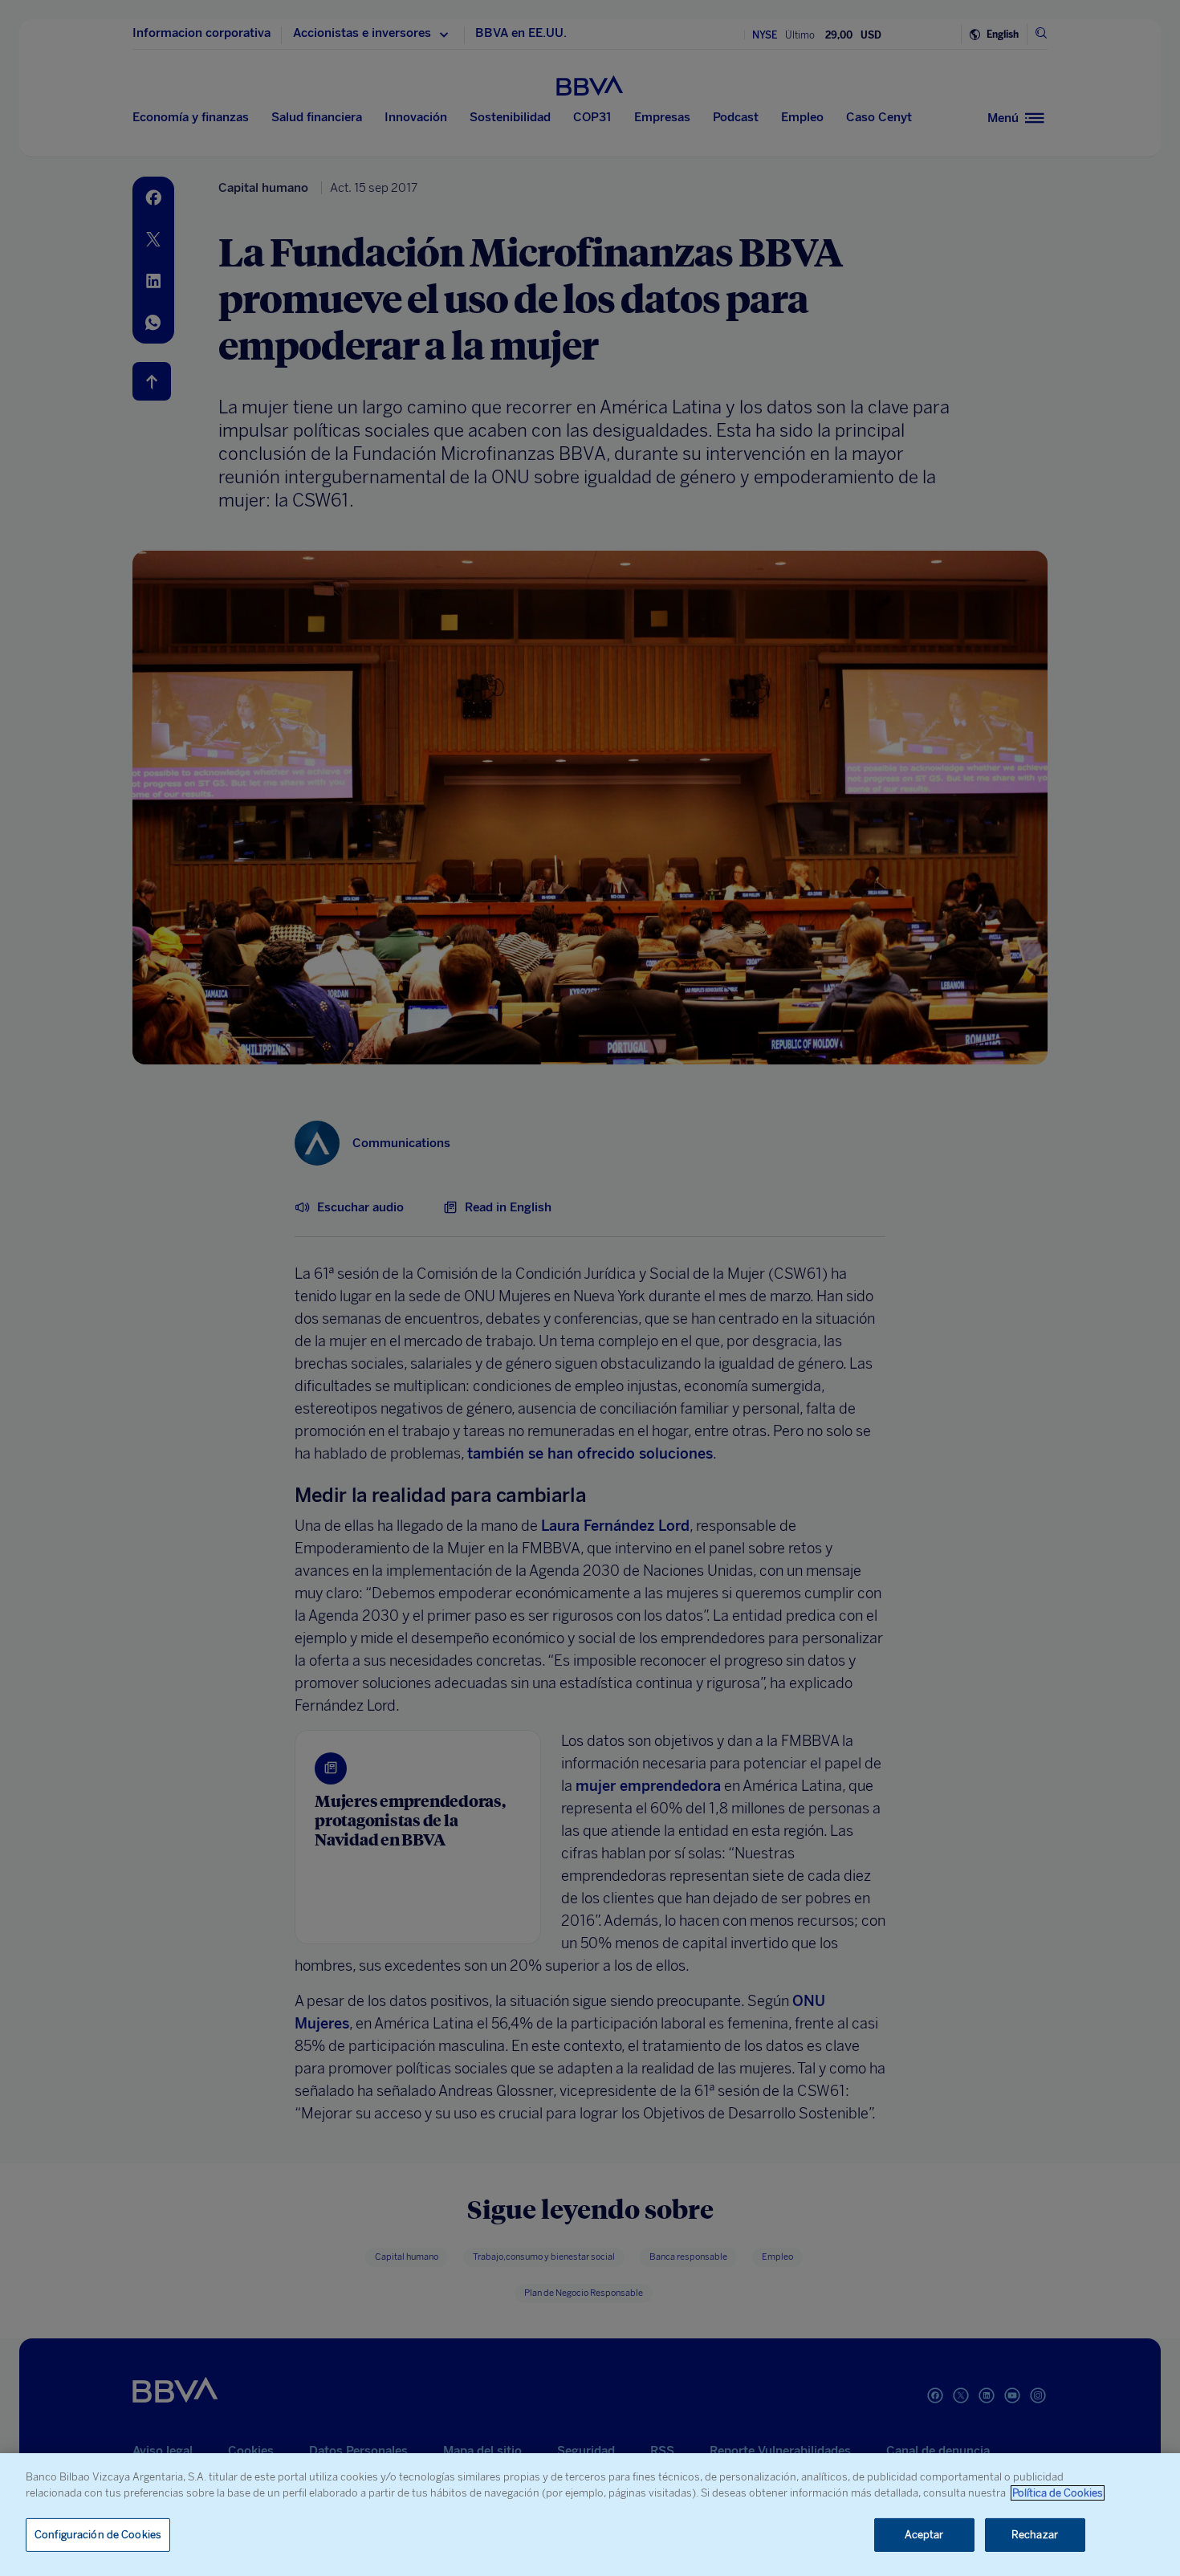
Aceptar (924, 2535)
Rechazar (1035, 2535)
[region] (590, 2515)
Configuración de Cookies (98, 2535)
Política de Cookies (1058, 2493)
